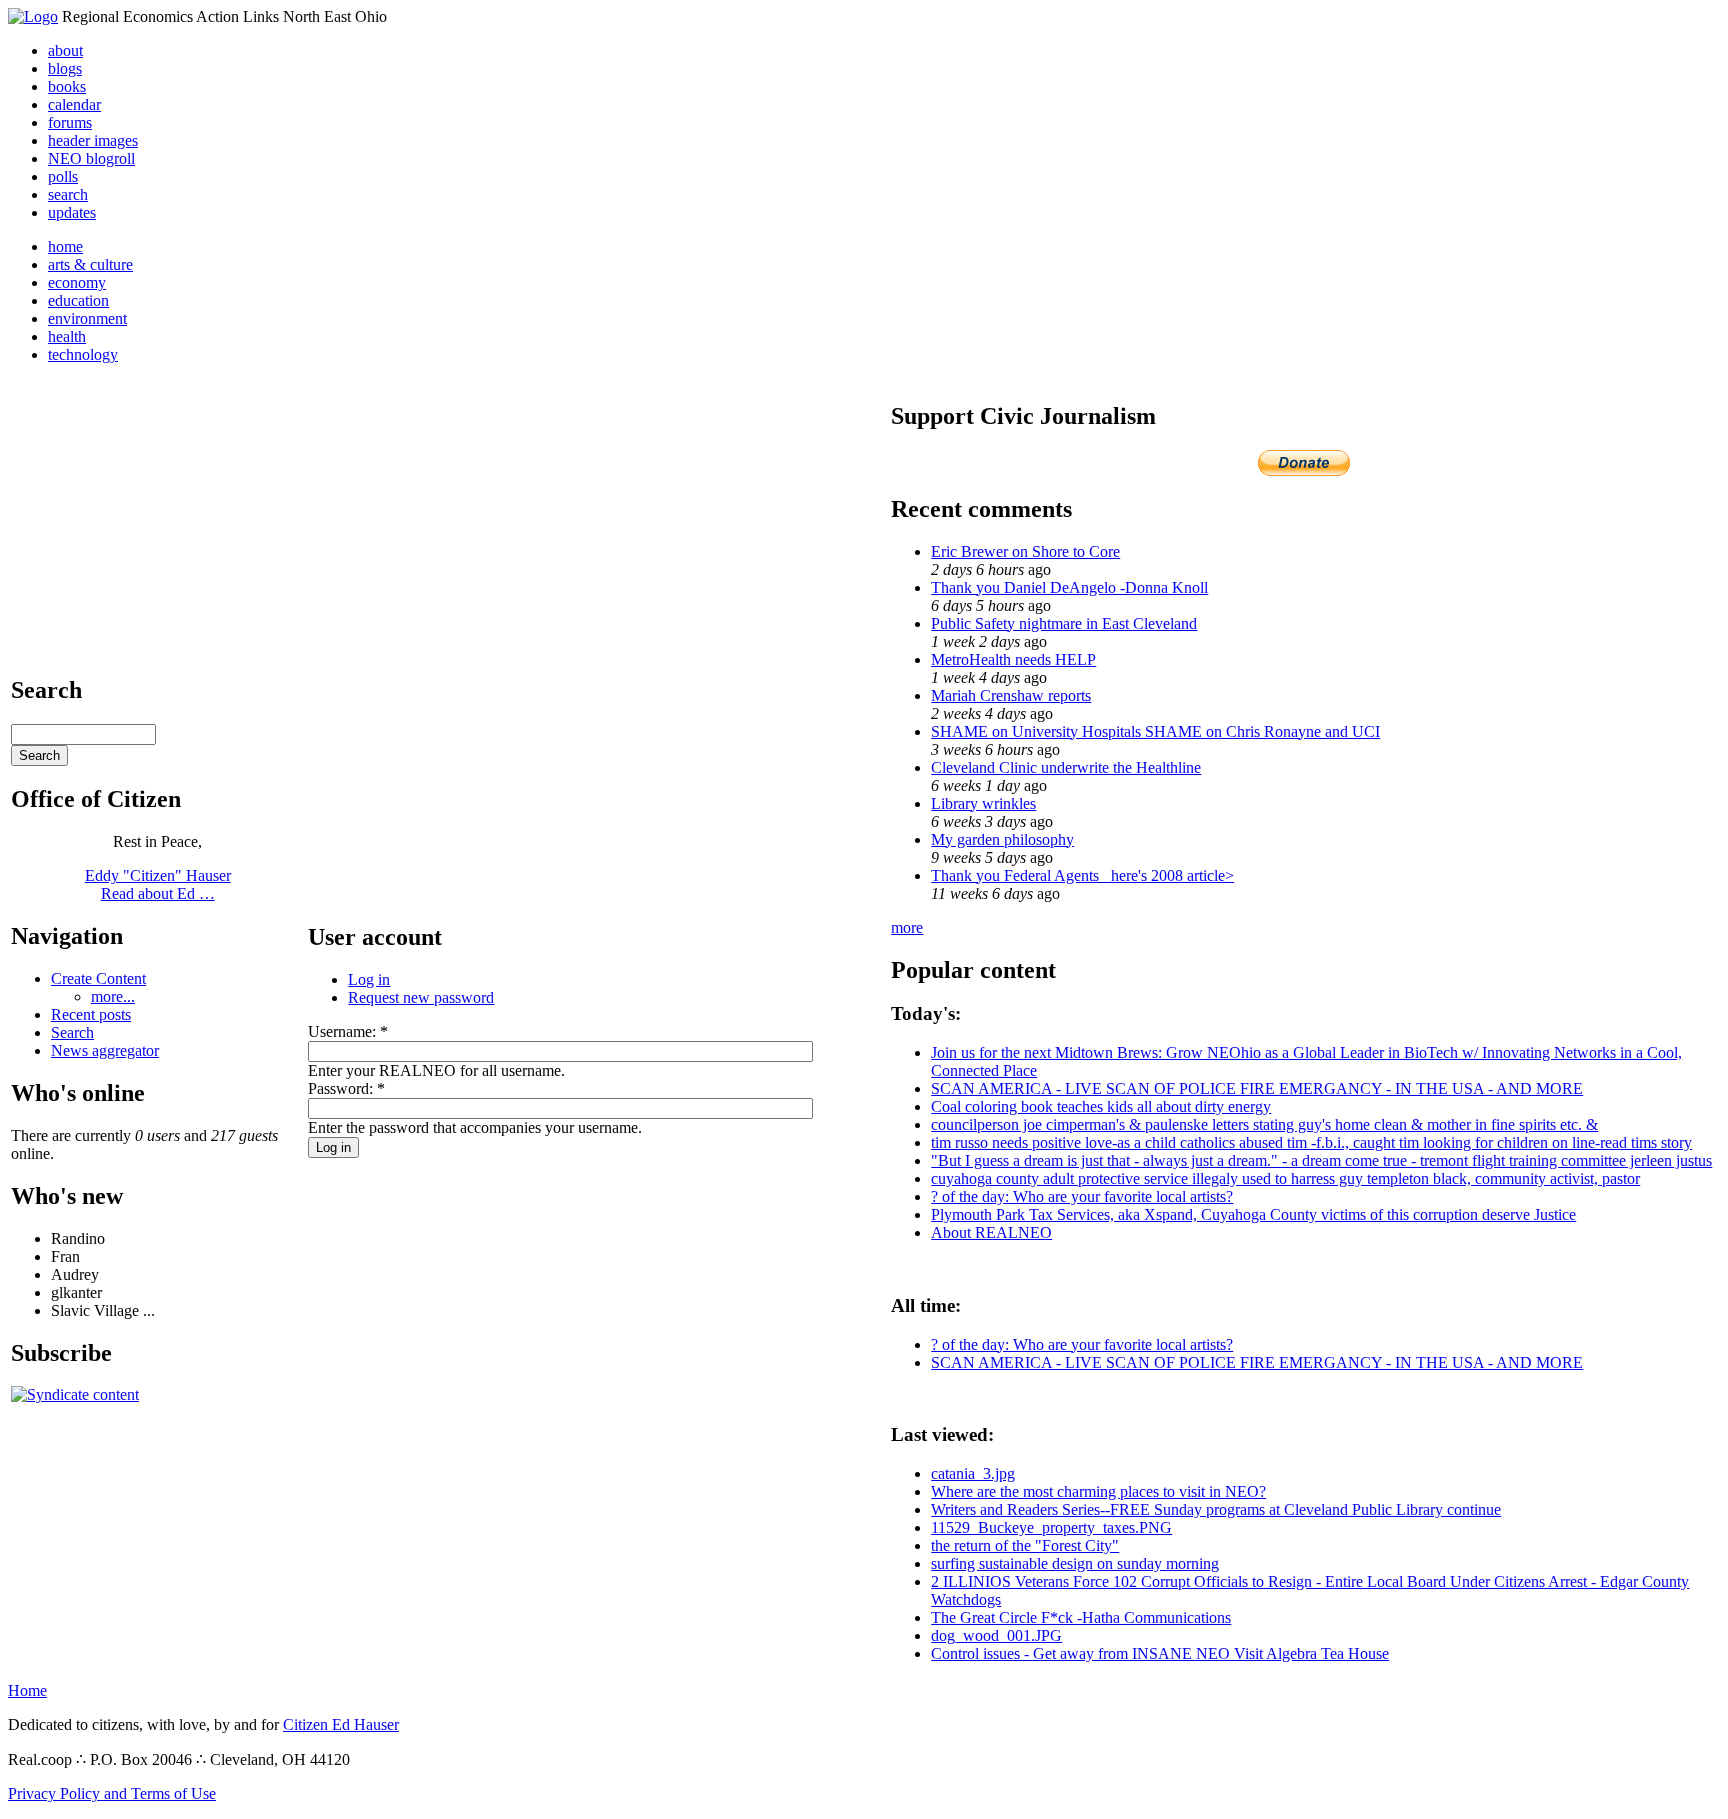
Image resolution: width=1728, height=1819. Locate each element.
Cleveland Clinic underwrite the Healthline (1066, 767)
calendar (74, 104)
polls (63, 176)
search (68, 194)
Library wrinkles (983, 803)
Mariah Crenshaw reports (1011, 695)
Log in (369, 979)
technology (83, 354)
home (65, 246)
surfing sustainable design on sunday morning (1075, 1563)
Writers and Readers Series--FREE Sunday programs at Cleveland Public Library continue (1216, 1509)
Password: (346, 1088)
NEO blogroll (91, 158)
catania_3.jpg (973, 1473)
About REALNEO (991, 1232)
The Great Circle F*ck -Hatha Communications (1081, 1617)
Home (27, 1690)
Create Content (98, 978)
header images (93, 140)
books (67, 86)
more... (113, 996)
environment (87, 318)
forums (70, 122)
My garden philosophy (1002, 839)
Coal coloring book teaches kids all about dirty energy (1101, 1106)
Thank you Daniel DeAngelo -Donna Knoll (1069, 587)
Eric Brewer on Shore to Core (1025, 551)
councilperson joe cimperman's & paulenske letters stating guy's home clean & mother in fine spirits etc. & (1264, 1124)
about (65, 50)
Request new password (421, 997)
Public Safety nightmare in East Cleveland (1064, 623)
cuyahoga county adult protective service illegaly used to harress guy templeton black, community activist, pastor (1285, 1178)
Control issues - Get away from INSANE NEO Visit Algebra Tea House (1160, 1653)
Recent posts (91, 1014)
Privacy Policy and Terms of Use (112, 1793)
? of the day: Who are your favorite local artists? (1082, 1196)
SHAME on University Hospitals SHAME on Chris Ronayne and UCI (1155, 731)
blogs (65, 68)
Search (72, 1032)
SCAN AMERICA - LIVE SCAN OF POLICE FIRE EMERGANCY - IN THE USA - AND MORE (1257, 1088)
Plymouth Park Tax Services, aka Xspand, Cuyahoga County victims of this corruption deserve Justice (1253, 1214)
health (67, 336)
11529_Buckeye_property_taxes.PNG (1051, 1527)
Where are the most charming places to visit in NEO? (1098, 1491)
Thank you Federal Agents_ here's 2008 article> (1082, 875)
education (78, 300)
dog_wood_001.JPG (996, 1635)
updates (72, 212)
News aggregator (105, 1050)
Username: (348, 1031)
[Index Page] (33, 16)
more (907, 927)
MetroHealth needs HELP (1013, 659)
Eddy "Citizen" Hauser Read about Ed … (158, 884)
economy (77, 282)
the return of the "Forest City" (1025, 1545)
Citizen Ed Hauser (341, 1724)
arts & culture (90, 264)
